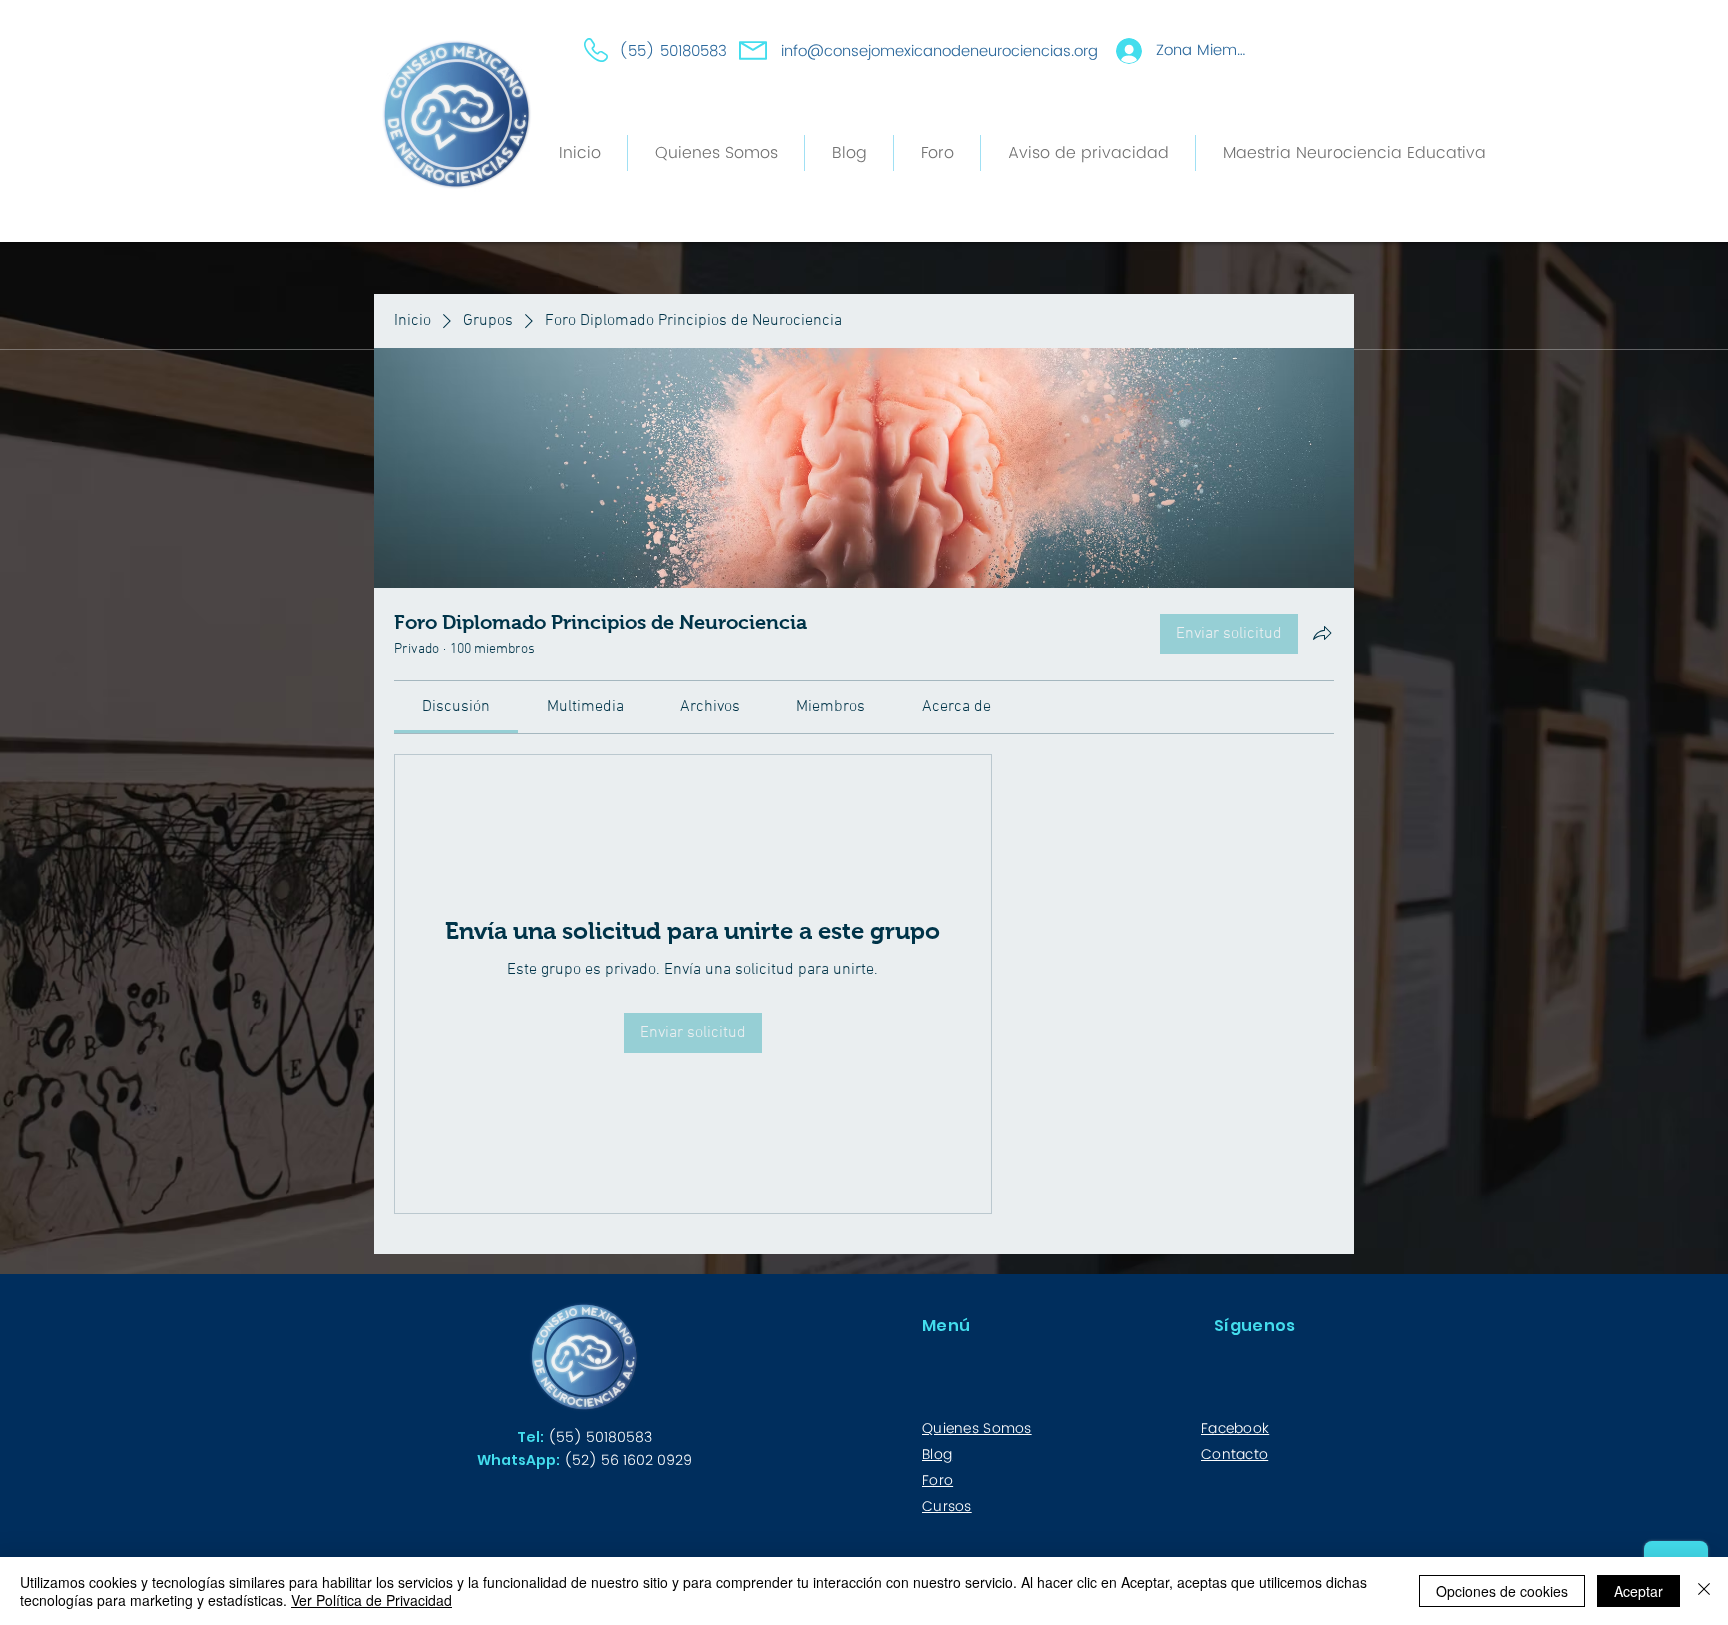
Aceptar (1638, 1591)
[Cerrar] (1704, 1591)
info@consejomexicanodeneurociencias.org (939, 51)
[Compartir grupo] (1322, 633)
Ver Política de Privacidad (371, 1600)
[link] (456, 707)
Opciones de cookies (1502, 1591)
